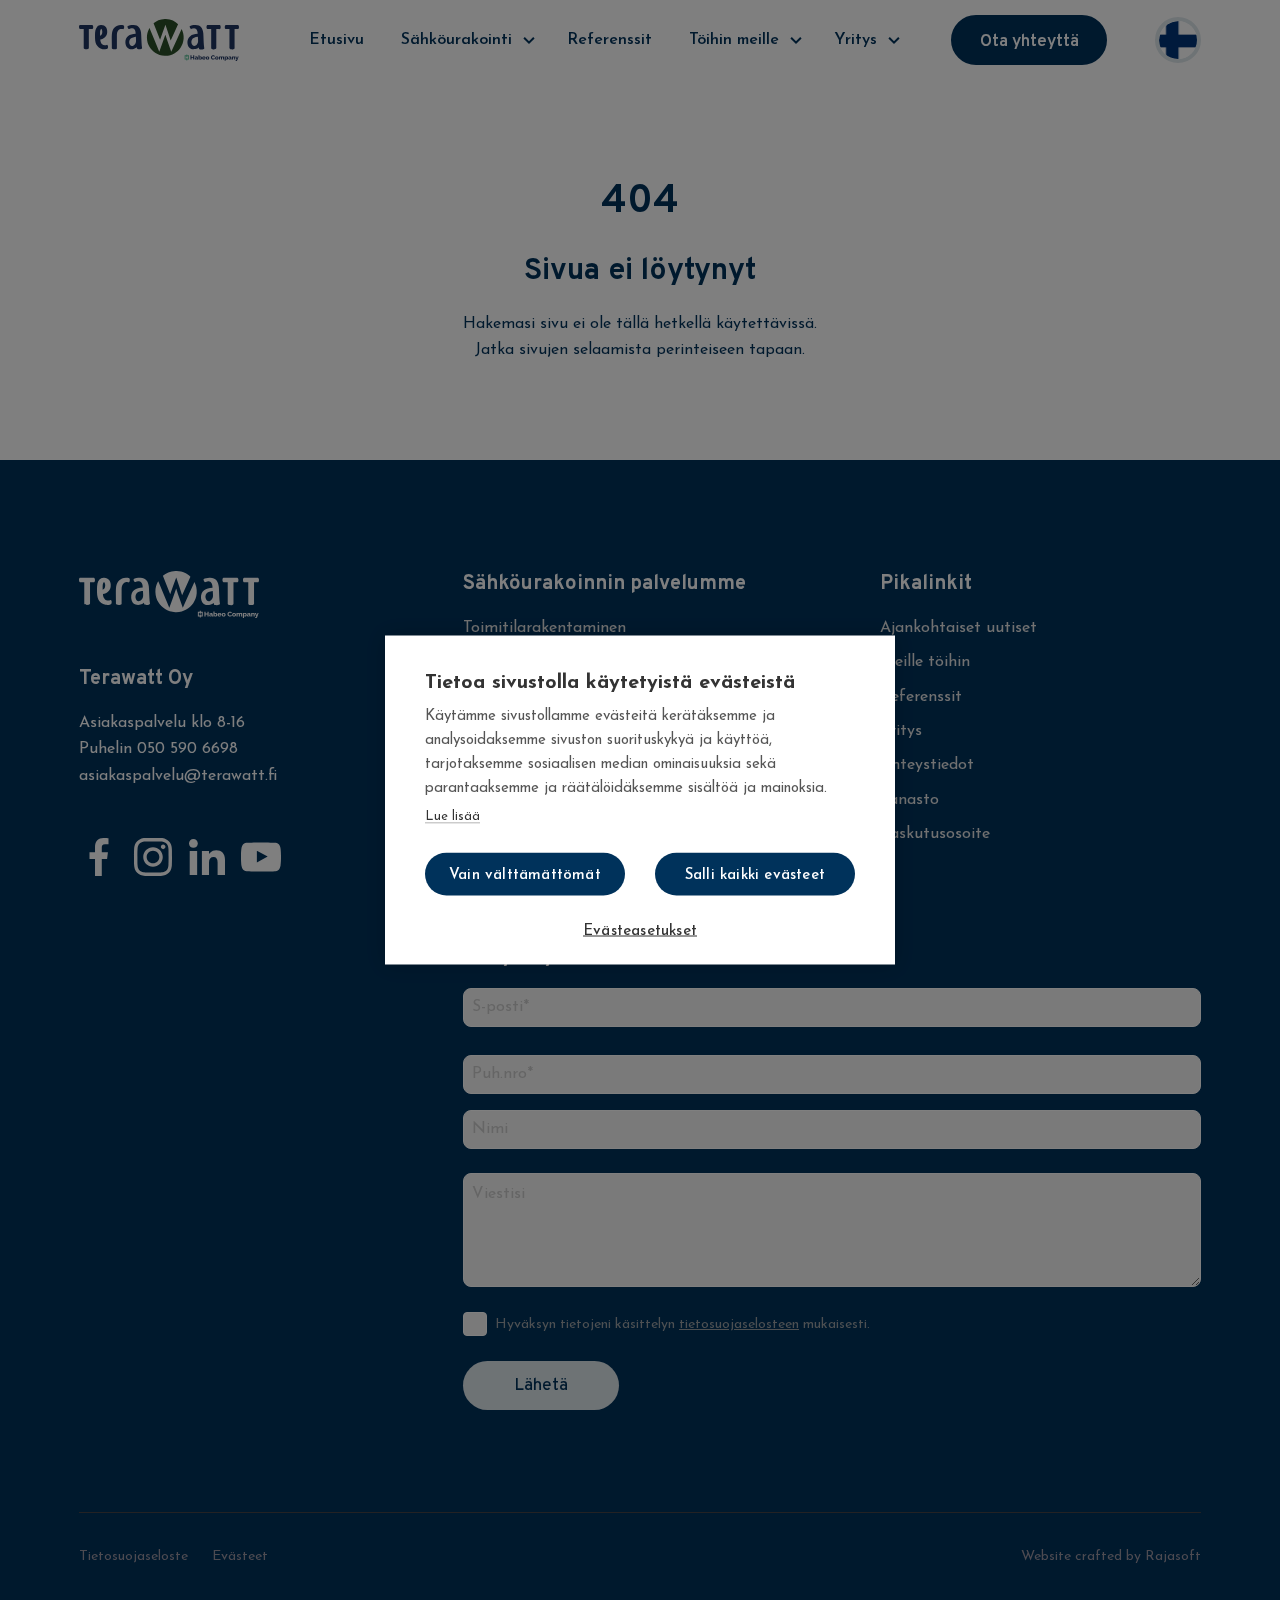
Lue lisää (452, 816)
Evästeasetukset (640, 931)
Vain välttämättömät (525, 875)
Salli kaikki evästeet (755, 875)
